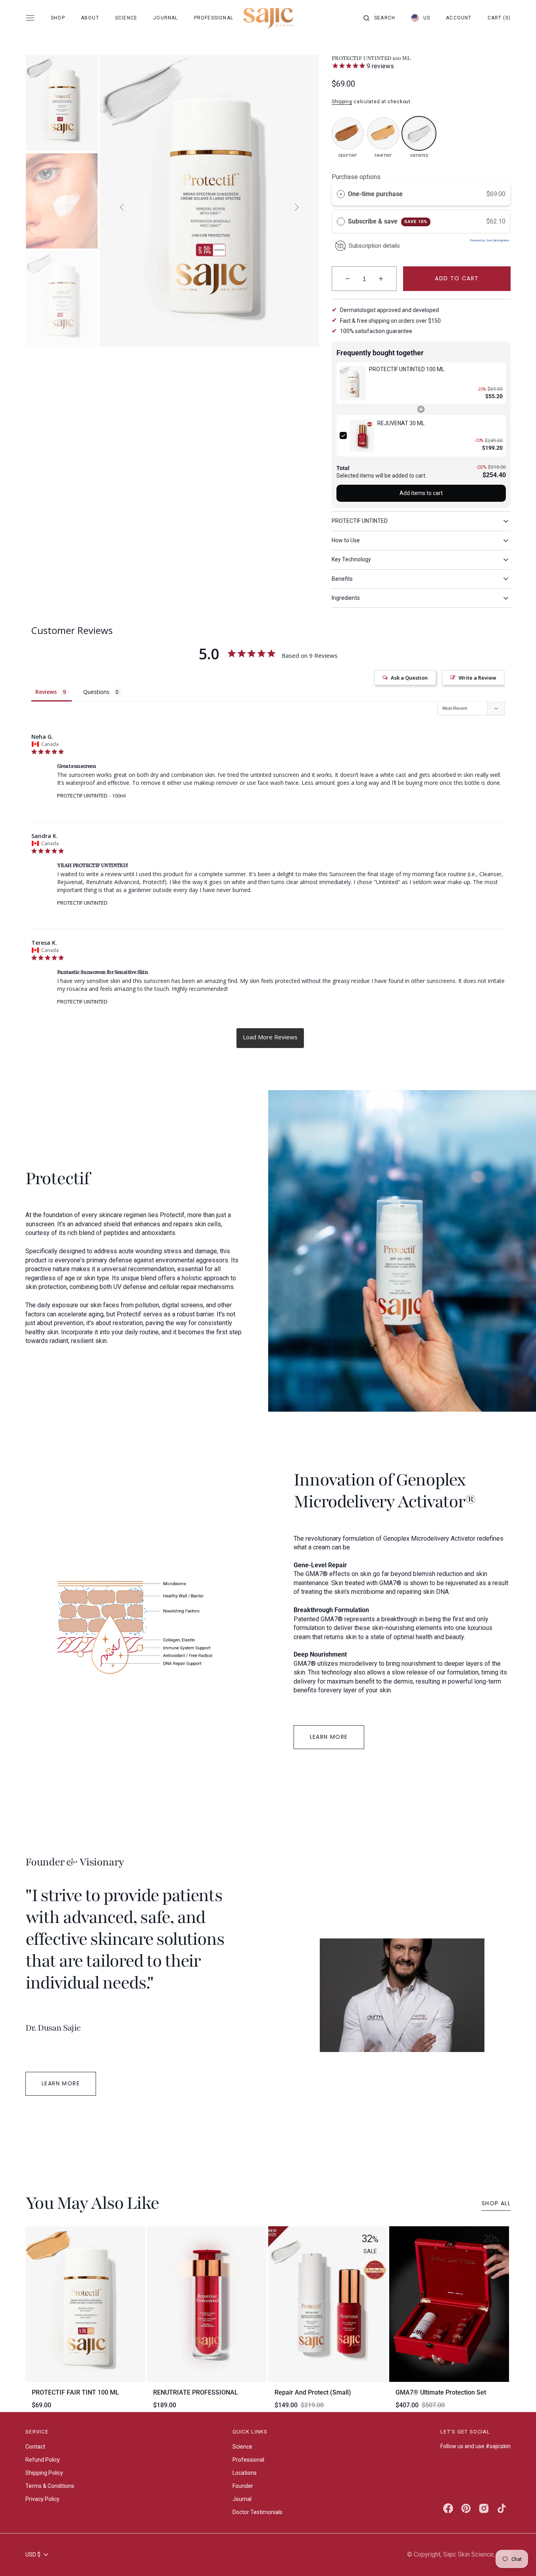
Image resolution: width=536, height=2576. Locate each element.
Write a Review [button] (477, 678)
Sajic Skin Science (468, 2554)
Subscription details (374, 246)
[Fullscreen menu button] (30, 18)
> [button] (270, 1038)
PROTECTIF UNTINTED (82, 796)
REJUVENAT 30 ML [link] (401, 423)
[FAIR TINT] (383, 133)
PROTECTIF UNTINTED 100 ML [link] (407, 369)
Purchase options (356, 177)
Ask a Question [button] (409, 678)
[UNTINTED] (419, 133)
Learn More (329, 1737)
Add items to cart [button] (421, 493)
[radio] (341, 194)
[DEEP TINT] (348, 133)
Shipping (342, 102)
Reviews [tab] (46, 692)
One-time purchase (375, 194)
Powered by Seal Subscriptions (490, 240)
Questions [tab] (96, 692)
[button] (379, 18)
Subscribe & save (388, 221)
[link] (353, 383)
